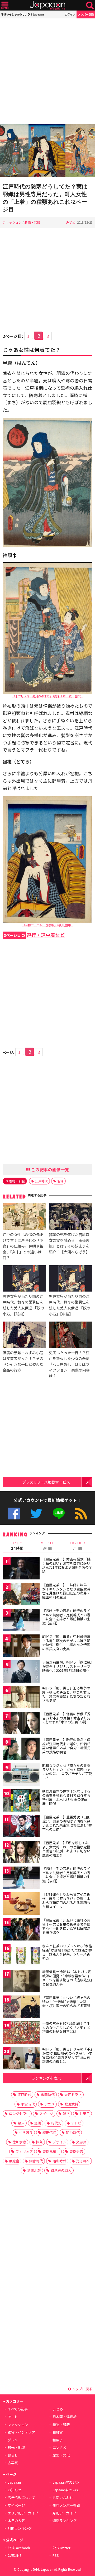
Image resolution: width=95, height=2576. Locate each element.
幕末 (21, 2123)
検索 (90, 5)
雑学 (66, 2114)
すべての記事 (18, 2409)
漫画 (38, 2123)
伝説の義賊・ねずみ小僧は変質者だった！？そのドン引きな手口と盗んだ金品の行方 (23, 1361)
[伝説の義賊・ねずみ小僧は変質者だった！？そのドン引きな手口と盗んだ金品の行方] (24, 1335)
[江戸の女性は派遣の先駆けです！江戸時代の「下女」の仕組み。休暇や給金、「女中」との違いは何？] (24, 1217)
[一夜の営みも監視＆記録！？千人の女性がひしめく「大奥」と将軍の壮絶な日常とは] (21, 2033)
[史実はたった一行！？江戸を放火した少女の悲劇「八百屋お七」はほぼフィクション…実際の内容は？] (71, 1335)
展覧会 (14, 2161)
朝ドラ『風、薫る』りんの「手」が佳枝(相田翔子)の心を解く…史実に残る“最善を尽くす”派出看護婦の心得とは (67, 2055)
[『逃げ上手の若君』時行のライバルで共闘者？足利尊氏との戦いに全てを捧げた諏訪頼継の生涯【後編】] (21, 1879)
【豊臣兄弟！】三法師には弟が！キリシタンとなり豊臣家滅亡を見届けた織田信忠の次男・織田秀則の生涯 (66, 1591)
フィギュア (24, 2151)
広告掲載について (21, 2497)
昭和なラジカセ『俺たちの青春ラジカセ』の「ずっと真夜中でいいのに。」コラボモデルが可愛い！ (67, 1772)
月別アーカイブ (64, 2513)
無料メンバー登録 (66, 2505)
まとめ (58, 2409)
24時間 (17, 1546)
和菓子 (58, 2440)
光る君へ (83, 2161)
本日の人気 (16, 2521)
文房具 (81, 2142)
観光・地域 (16, 2447)
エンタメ (59, 2447)
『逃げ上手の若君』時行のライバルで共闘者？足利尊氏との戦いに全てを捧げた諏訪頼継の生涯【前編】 (66, 1617)
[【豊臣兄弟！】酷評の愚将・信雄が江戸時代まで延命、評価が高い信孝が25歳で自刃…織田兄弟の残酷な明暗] (21, 1750)
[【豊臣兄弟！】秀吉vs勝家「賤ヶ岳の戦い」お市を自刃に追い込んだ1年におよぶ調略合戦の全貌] (21, 1569)
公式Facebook (14, 1514)
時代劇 (56, 2123)
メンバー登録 (86, 14)
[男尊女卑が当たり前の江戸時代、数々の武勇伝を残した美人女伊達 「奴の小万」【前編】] (24, 1279)
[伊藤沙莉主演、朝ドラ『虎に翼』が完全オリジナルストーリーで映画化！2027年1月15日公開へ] (21, 1672)
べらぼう (26, 2132)
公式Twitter (36, 1514)
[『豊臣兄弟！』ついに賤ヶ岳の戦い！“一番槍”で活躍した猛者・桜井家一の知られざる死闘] (21, 2007)
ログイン (70, 14)
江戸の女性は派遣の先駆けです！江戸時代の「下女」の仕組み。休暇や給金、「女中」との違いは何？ (23, 1246)
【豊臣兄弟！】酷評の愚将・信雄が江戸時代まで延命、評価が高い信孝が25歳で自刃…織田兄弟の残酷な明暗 (66, 1746)
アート (13, 2417)
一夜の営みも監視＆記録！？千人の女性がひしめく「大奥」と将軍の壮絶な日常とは (66, 2027)
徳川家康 (19, 2142)
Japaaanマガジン (66, 2482)
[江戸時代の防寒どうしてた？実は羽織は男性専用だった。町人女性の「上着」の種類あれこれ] (47, 151)
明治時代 (73, 2132)
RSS (81, 1514)
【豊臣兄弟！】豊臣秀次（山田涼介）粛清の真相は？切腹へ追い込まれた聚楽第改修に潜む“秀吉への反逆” (67, 1823)
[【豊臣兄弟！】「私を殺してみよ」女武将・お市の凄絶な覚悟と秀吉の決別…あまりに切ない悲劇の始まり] (21, 1853)
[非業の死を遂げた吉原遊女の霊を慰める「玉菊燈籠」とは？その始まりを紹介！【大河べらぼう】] (71, 1217)
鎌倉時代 (36, 2161)
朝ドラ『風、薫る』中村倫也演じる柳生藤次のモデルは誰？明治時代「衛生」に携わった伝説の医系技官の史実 (66, 1643)
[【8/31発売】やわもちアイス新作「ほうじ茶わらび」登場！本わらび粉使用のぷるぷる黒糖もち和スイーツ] (21, 1904)
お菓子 (85, 2114)
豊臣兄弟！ (51, 2151)
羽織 (60, 1181)
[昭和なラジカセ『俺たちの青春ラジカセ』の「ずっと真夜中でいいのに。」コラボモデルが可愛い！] (21, 1775)
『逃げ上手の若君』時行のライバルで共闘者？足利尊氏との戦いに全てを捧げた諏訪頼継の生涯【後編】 (66, 1875)
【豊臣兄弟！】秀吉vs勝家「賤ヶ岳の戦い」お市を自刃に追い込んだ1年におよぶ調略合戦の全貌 (67, 1565)
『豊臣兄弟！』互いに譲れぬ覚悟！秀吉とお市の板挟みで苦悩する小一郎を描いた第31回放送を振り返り (66, 1926)
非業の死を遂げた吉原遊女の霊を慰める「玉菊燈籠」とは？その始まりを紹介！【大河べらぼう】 (69, 1243)
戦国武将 (71, 2104)
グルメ (13, 2440)
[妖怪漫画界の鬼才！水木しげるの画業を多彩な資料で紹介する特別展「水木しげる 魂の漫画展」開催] (21, 1801)
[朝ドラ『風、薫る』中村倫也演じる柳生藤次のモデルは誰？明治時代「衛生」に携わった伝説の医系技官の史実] (21, 1646)
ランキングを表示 (46, 2078)
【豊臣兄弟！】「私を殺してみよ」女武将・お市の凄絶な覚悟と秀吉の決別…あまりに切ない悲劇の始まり (66, 1849)
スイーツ (46, 2114)
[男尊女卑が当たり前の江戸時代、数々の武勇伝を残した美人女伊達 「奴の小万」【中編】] (71, 1279)
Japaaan (47, 5)
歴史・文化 (61, 2455)
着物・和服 (32, 222)
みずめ (71, 222)
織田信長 (49, 2132)
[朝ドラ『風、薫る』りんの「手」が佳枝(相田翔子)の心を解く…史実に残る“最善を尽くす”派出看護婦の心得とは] (21, 2059)
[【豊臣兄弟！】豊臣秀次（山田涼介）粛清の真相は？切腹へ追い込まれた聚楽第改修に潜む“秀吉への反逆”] (21, 1827)
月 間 (78, 1546)
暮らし (13, 2455)
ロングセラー (19, 2114)
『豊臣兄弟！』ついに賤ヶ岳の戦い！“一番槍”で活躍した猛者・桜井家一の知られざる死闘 (66, 2002)
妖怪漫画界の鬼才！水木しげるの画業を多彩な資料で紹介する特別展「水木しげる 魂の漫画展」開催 (66, 1797)
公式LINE (59, 1514)
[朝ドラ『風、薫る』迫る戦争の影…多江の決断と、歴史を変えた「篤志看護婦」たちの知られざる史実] (21, 1698)
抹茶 (39, 2142)
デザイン (59, 2142)
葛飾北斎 (34, 2170)
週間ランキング (65, 2521)
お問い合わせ (63, 2497)
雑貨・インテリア (21, 2432)
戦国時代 (48, 2095)
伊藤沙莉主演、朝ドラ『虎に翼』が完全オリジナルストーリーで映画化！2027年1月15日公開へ (67, 1666)
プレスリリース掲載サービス (46, 1482)
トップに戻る (82, 2389)
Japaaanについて (66, 2490)
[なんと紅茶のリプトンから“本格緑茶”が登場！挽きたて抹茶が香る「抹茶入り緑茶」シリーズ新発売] (21, 1956)
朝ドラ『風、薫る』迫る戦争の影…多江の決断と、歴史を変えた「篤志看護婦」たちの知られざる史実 (66, 1694)
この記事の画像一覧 (50, 1169)
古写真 (13, 2463)
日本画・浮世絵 (65, 2417)
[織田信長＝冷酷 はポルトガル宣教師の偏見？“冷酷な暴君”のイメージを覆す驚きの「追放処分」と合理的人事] (21, 1982)
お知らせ (15, 2490)
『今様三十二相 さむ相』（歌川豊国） (47, 925)
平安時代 (28, 2104)
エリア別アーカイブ (23, 2513)
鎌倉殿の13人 (61, 2170)
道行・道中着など (34, 935)
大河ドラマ (73, 2095)
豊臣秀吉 (76, 2151)
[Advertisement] (47, 71)
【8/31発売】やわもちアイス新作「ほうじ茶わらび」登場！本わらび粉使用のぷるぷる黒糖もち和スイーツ (66, 1900)
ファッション (12, 222)
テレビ (76, 2123)
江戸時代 (41, 1181)
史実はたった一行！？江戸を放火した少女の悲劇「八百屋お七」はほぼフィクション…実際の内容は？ (69, 1364)
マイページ (16, 2505)
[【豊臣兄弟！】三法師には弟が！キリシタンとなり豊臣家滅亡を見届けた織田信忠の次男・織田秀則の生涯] (21, 1595)
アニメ (49, 2104)
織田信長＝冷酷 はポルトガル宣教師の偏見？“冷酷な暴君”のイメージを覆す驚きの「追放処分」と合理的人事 (67, 1978)
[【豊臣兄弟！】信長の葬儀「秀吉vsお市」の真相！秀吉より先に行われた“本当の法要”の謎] (21, 1724)
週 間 (47, 1546)
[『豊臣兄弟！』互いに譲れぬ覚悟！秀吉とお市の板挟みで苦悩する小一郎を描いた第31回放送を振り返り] (21, 1930)
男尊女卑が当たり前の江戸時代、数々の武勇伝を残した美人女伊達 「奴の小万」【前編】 (23, 1305)
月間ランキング (20, 2528)
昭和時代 (59, 2161)
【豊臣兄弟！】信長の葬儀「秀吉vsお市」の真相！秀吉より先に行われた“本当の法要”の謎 (66, 1718)
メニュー (5, 5)
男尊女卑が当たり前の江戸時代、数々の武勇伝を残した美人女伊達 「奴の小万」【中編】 (70, 1305)
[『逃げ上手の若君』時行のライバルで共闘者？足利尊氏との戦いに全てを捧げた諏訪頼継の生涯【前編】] (21, 1621)
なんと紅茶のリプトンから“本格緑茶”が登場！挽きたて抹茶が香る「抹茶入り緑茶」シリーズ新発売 (67, 1952)
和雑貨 (58, 2432)
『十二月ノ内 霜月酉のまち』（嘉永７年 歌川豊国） (48, 696)
